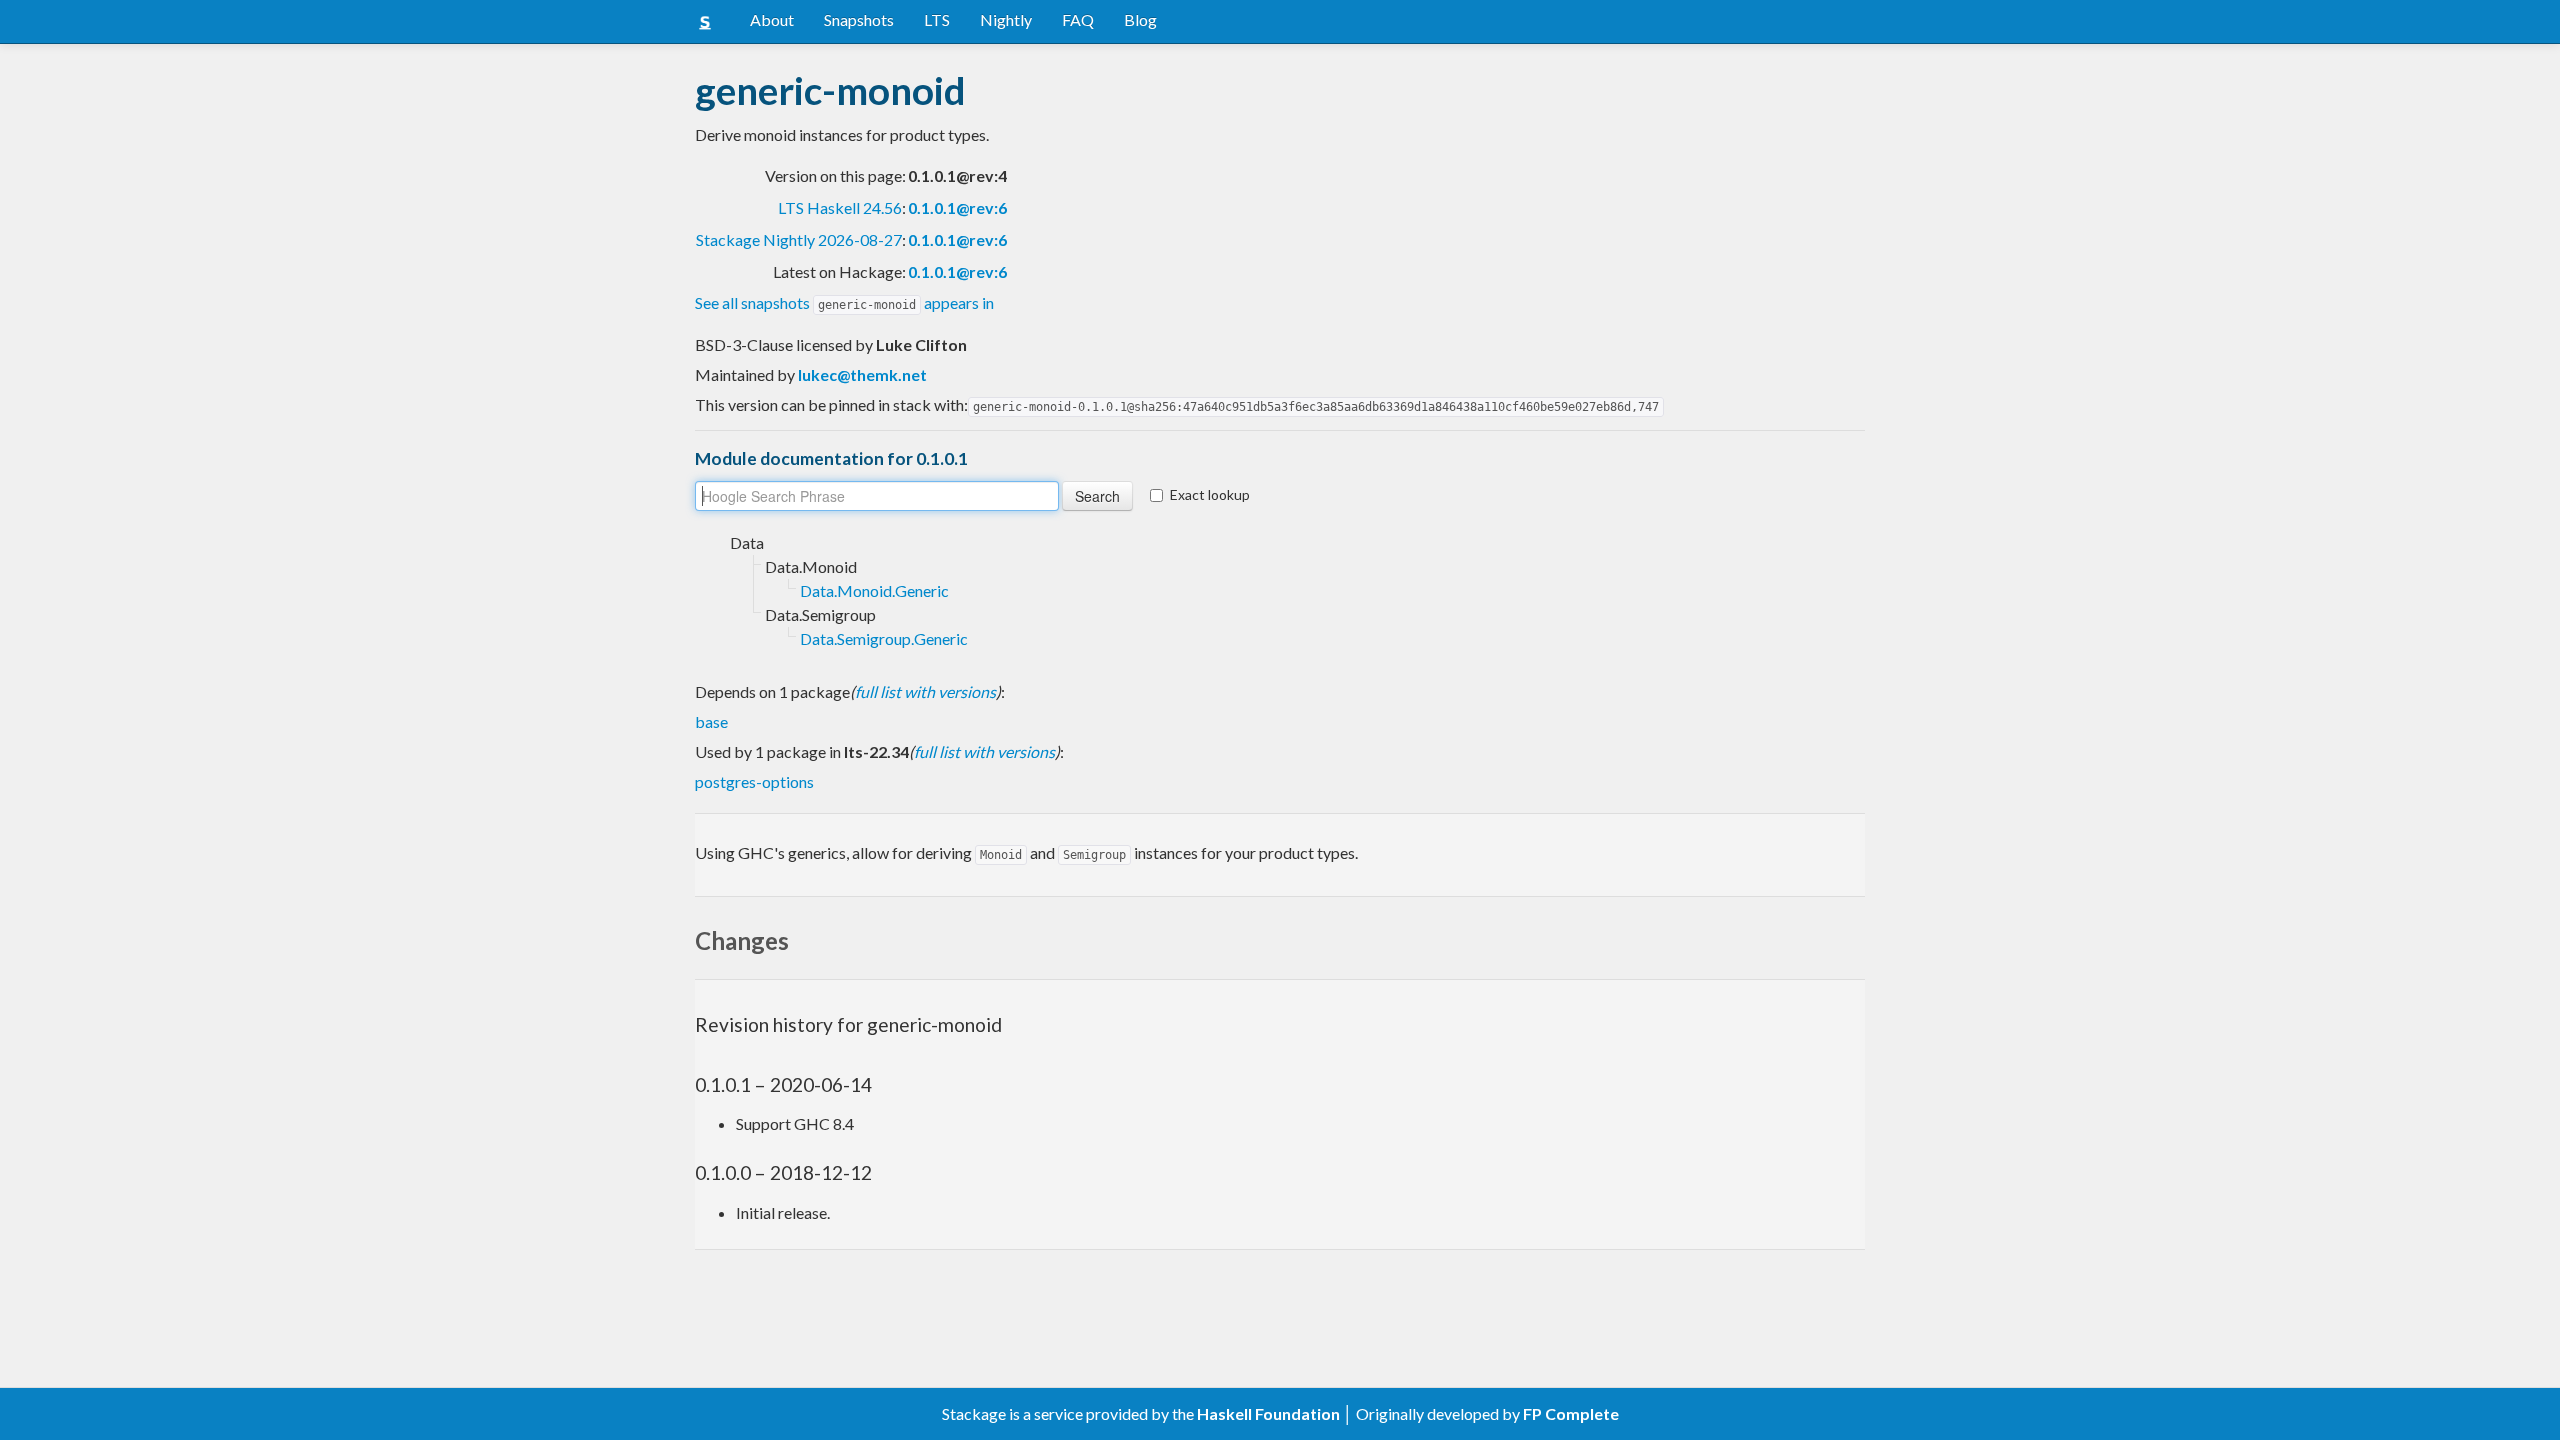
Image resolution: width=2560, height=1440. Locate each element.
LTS (937, 19)
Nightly (1006, 19)
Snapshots (859, 19)
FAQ (1078, 19)
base (711, 721)
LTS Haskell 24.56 (840, 207)
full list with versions (925, 691)
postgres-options (754, 781)
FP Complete (1571, 1413)
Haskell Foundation (1268, 1413)
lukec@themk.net (862, 374)
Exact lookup (1210, 494)
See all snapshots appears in (844, 302)
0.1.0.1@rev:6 (957, 207)
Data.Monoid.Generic (874, 590)
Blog (1140, 19)
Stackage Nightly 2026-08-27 (799, 239)
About (772, 19)
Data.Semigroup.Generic (884, 638)
